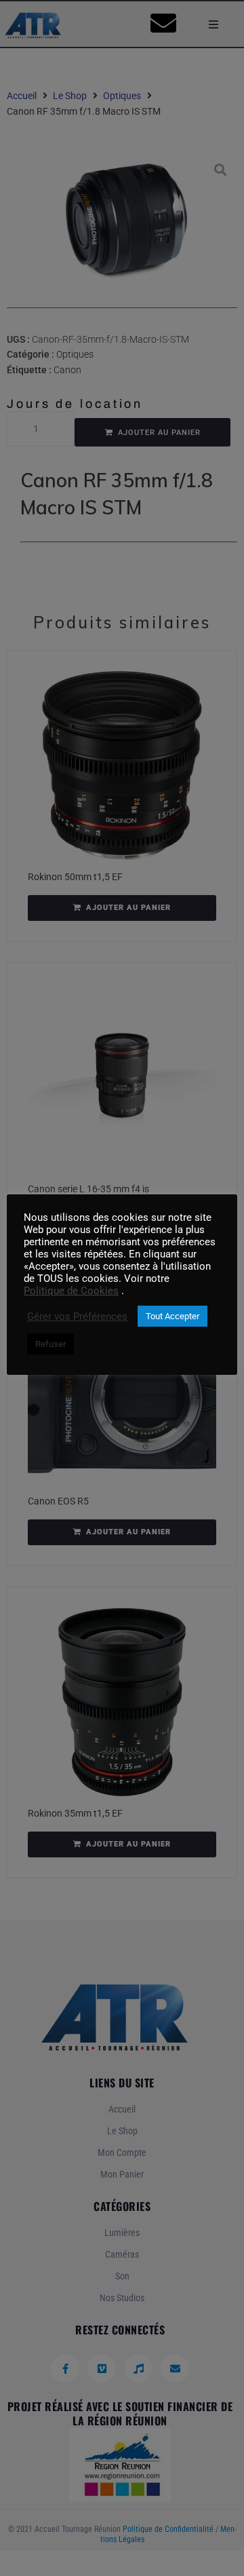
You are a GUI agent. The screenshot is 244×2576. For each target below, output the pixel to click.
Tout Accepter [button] (172, 1316)
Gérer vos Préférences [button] (77, 1317)
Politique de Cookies (71, 1291)
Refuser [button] (50, 1344)
